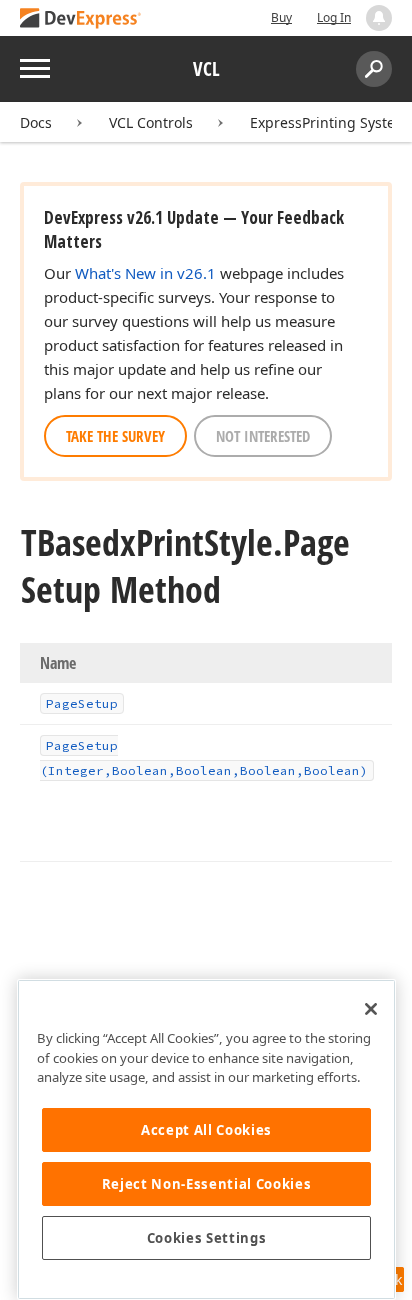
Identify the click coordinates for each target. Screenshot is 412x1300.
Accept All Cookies (206, 1130)
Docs (36, 122)
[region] (206, 1139)
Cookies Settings (207, 1238)
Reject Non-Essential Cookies (206, 1184)
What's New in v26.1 (145, 273)
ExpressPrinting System (329, 122)
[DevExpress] (81, 19)
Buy (281, 17)
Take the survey (115, 436)
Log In (334, 17)
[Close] (371, 1009)
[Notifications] (379, 18)
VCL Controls (151, 122)
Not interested (263, 436)
